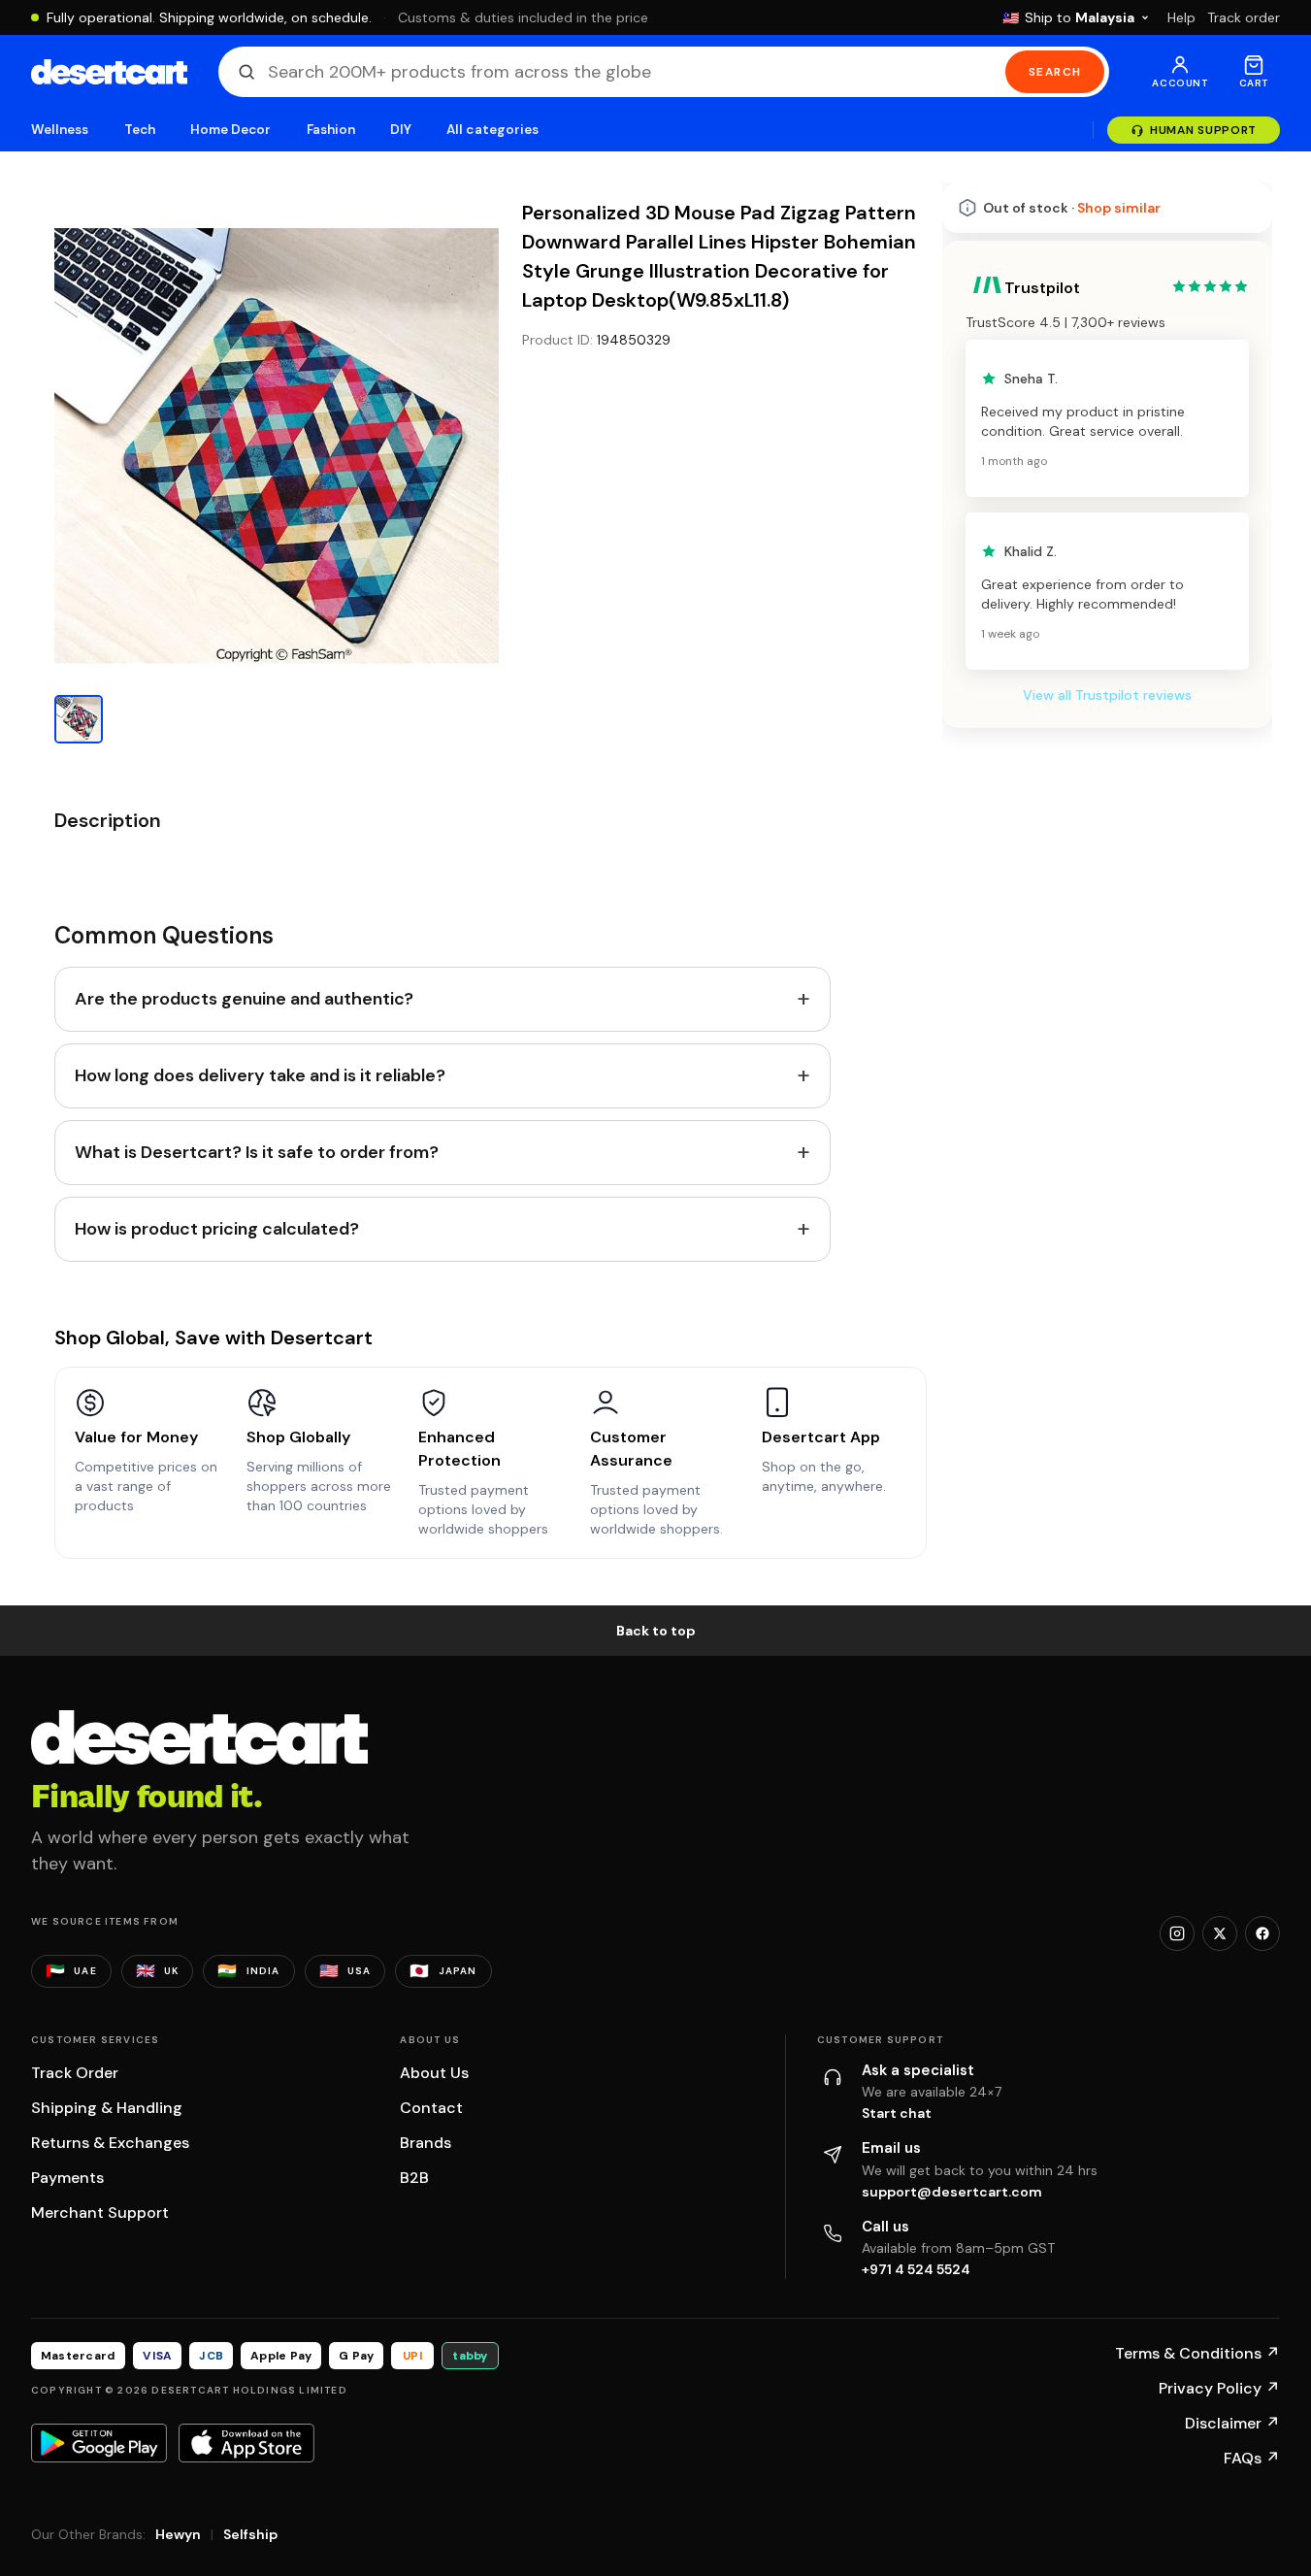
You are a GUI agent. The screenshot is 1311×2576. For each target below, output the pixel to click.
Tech (140, 130)
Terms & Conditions (1197, 2353)
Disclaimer (1232, 2423)
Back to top (656, 1631)
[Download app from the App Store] (246, 2443)
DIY (401, 130)
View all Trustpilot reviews (1107, 695)
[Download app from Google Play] (99, 2443)
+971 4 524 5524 (916, 2269)
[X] (1220, 1933)
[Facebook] (1262, 1933)
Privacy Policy (1219, 2388)
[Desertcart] (109, 72)
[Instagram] (1177, 1933)
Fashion (331, 130)
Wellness (60, 130)
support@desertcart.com (952, 2192)
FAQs (1252, 2458)
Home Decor (231, 130)
